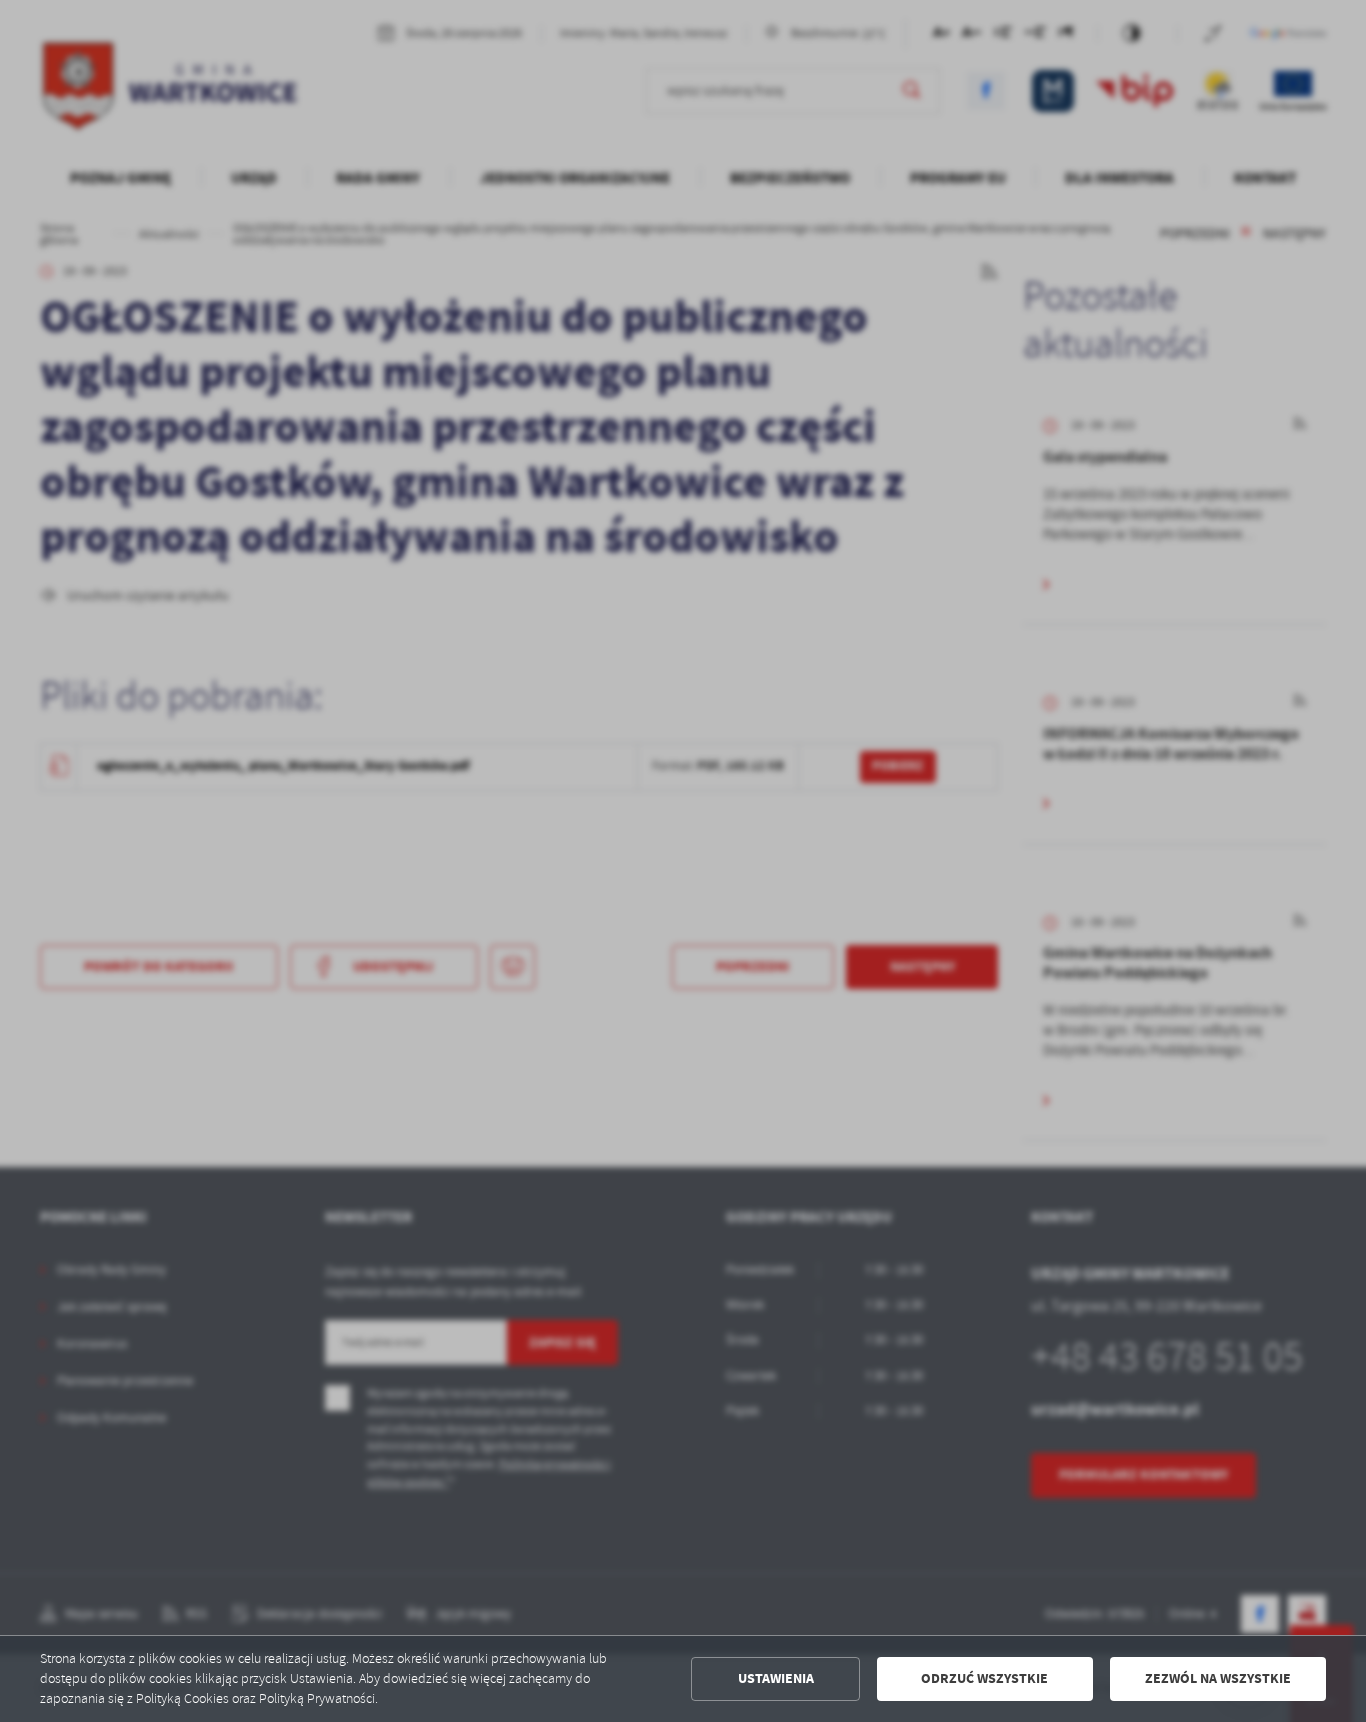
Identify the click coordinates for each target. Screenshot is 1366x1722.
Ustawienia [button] (776, 1678)
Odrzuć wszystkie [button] (984, 1678)
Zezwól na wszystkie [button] (1218, 1678)
